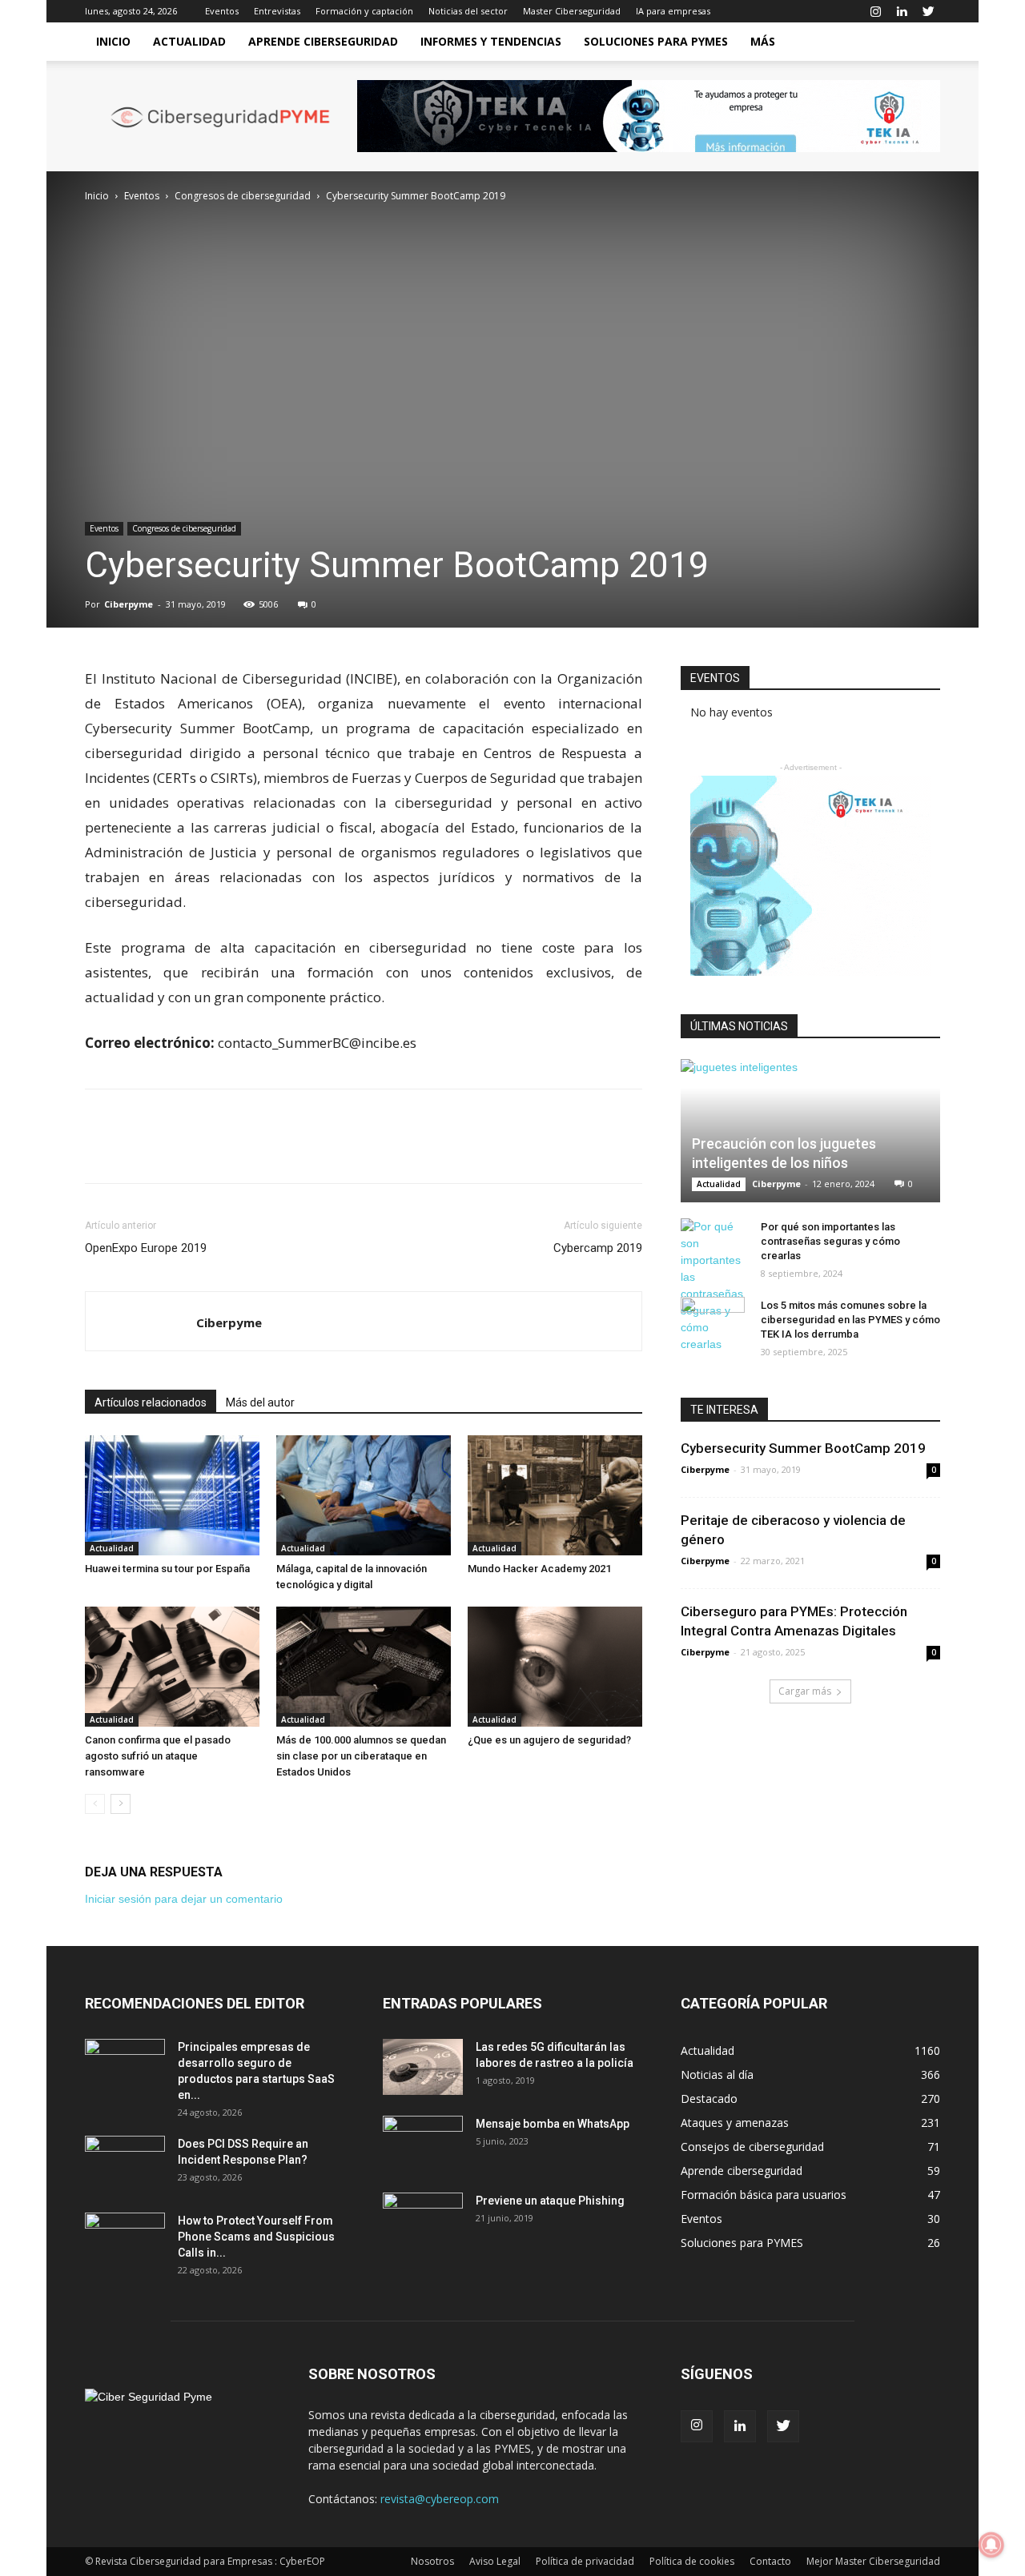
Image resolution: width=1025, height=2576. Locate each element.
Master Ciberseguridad (572, 11)
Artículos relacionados (151, 1402)
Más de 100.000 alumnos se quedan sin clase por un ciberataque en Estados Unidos (361, 1756)
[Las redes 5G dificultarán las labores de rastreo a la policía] (423, 2067)
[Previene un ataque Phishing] (423, 2221)
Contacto (770, 2561)
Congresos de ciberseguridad (243, 196)
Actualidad (189, 41)
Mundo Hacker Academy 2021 (539, 1569)
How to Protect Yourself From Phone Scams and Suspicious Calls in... (256, 2237)
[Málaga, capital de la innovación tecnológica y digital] (364, 1495)
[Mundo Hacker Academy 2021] (555, 1495)
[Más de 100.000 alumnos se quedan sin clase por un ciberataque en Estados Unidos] (364, 1667)
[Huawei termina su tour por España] (172, 1495)
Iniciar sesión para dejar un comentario (184, 1899)
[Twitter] (928, 11)
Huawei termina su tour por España (167, 1569)
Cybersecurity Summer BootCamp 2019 (803, 1448)
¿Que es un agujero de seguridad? (549, 1740)
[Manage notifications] (991, 2545)
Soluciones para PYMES (656, 41)
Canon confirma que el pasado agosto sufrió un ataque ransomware (158, 1756)
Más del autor (260, 1402)
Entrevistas (277, 11)
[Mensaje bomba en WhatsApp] (423, 2144)
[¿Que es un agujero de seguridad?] (555, 1667)
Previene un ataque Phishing (550, 2201)
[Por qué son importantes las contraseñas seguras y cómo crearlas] (713, 1286)
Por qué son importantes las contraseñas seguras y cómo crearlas (830, 1241)
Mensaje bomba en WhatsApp (553, 2124)
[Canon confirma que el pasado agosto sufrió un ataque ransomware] (172, 1667)
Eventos (222, 11)
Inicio (113, 41)
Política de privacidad (585, 2561)
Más (763, 41)
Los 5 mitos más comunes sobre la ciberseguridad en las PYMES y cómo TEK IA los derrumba (850, 1320)
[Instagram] (875, 11)
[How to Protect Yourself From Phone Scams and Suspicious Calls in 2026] (125, 2241)
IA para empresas (673, 11)
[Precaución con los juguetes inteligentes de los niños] (810, 1131)
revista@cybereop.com (440, 2499)
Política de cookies (692, 2561)
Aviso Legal (495, 2561)
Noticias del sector (468, 11)
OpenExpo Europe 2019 (146, 1248)
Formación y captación (364, 11)
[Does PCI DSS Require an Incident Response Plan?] (125, 2164)
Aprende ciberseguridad (323, 41)
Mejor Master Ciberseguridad (873, 2561)
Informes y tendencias (491, 41)
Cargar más (805, 1691)
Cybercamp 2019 (598, 1248)
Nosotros (432, 2561)
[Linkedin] (902, 11)
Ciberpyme (129, 604)
